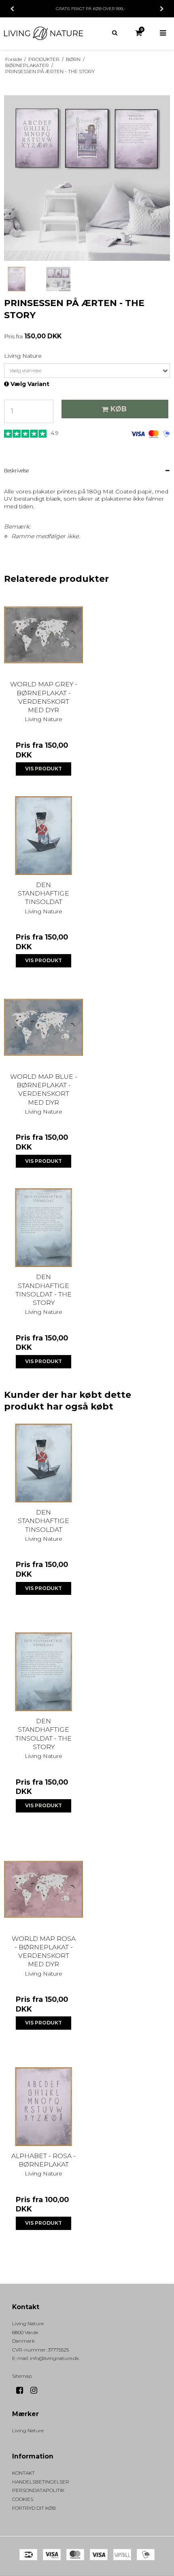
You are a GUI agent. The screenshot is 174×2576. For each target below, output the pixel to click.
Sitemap (22, 2376)
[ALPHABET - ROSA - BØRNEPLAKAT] (43, 2107)
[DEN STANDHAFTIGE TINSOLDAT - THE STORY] (43, 1228)
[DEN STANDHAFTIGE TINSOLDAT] (43, 836)
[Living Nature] (43, 33)
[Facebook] (22, 2390)
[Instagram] (37, 2390)
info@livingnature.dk (54, 2358)
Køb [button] (119, 409)
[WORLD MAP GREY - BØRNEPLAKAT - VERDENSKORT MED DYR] (43, 635)
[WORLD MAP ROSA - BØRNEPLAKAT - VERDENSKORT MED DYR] (43, 1889)
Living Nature (28, 2430)
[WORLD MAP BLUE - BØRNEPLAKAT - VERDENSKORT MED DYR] (43, 1027)
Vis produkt (43, 769)
